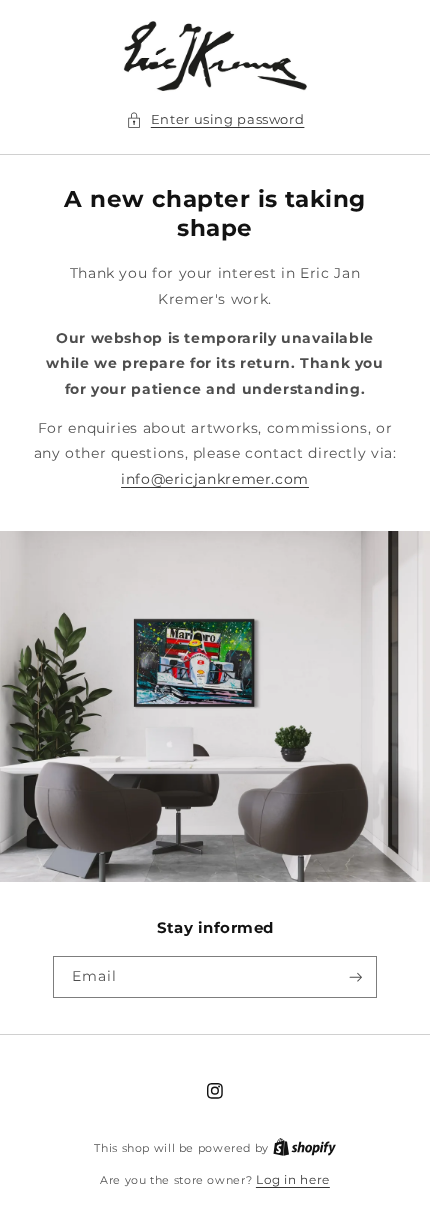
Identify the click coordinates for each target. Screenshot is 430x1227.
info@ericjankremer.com (215, 479)
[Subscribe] (356, 977)
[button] (215, 120)
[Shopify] (304, 1148)
